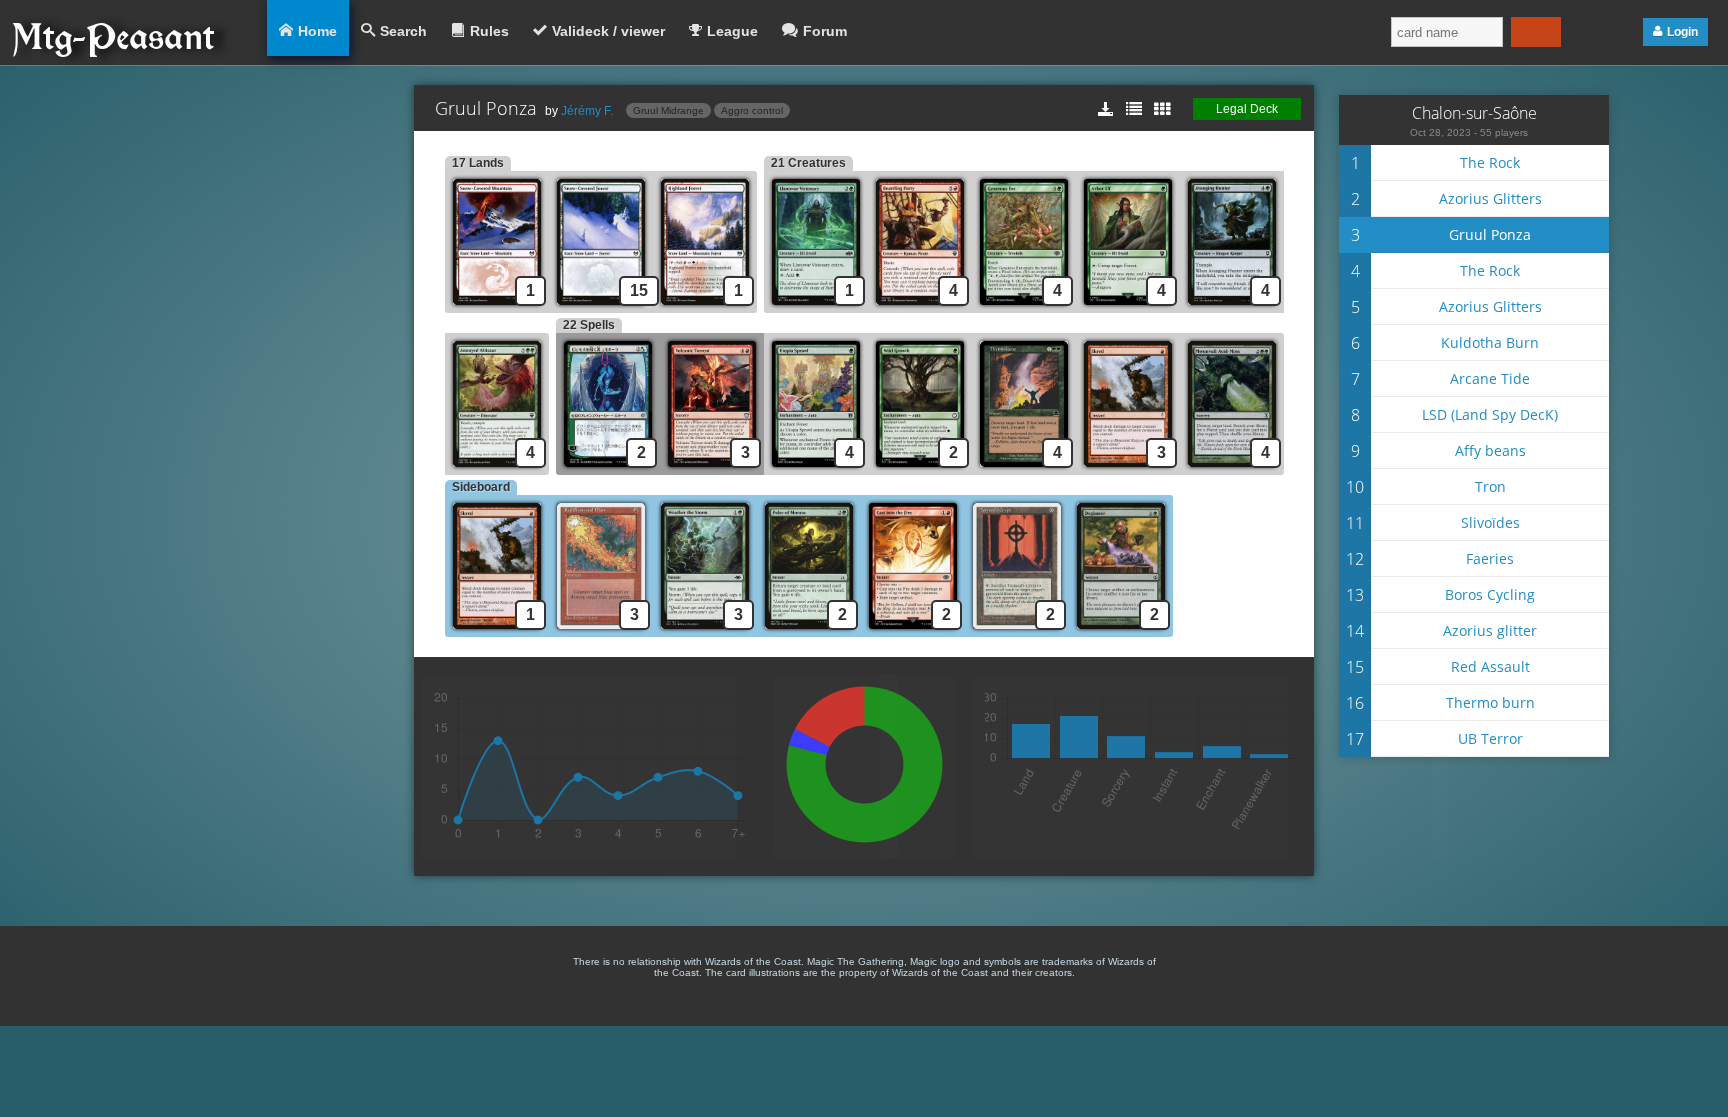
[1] (708, 307)
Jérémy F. (587, 111)
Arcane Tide (1490, 378)
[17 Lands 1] (497, 307)
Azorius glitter (1490, 630)
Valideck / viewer (608, 31)
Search (403, 31)
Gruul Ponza (1490, 234)
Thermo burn (1490, 702)
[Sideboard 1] (497, 631)
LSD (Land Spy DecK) (1490, 414)
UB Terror (1490, 738)
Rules (489, 31)
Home (317, 31)
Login (1682, 32)
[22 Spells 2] (608, 469)
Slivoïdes (1490, 522)
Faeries (1490, 558)
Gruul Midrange (668, 110)
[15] (601, 307)
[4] (920, 307)
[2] (920, 469)
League (732, 31)
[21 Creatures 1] (816, 307)
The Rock (1490, 162)
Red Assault (1490, 666)
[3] (712, 469)
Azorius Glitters (1490, 198)
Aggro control (752, 110)
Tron (1490, 486)
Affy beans (1490, 450)
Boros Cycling (1490, 594)
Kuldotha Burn (1490, 342)
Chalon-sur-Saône (1474, 113)
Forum (825, 31)
